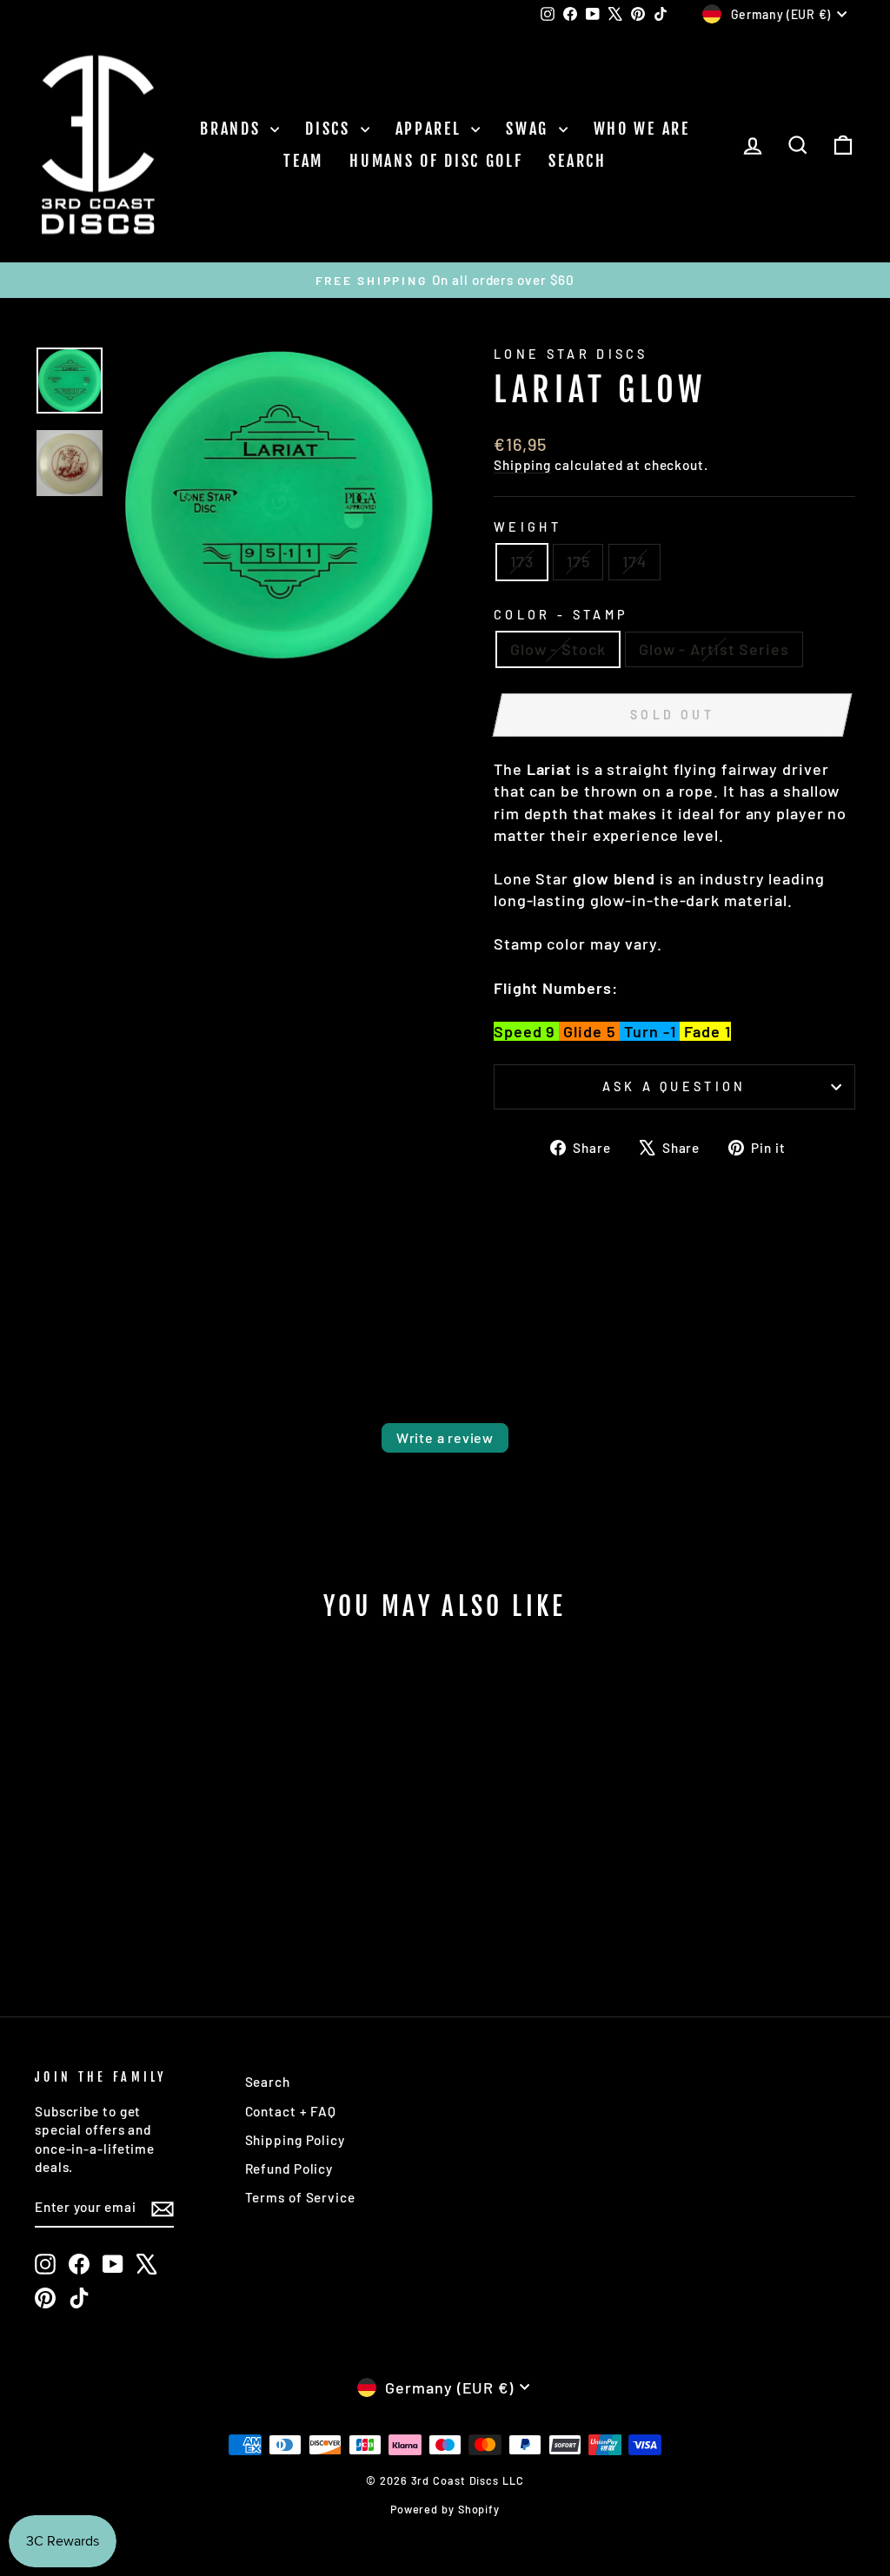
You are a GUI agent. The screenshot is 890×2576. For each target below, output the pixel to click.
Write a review (445, 1437)
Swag (530, 129)
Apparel (432, 129)
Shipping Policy (296, 2140)
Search (577, 161)
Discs (330, 129)
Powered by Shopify (445, 2509)
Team (303, 161)
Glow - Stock (558, 649)
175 (578, 561)
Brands (233, 129)
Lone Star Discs (571, 354)
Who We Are (642, 129)
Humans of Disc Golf (436, 161)
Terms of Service (300, 2197)
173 (522, 561)
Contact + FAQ (291, 2111)
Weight (528, 527)
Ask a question (674, 1086)
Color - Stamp (561, 615)
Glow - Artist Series (714, 649)
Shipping (522, 465)
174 (634, 561)
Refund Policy (289, 2169)
